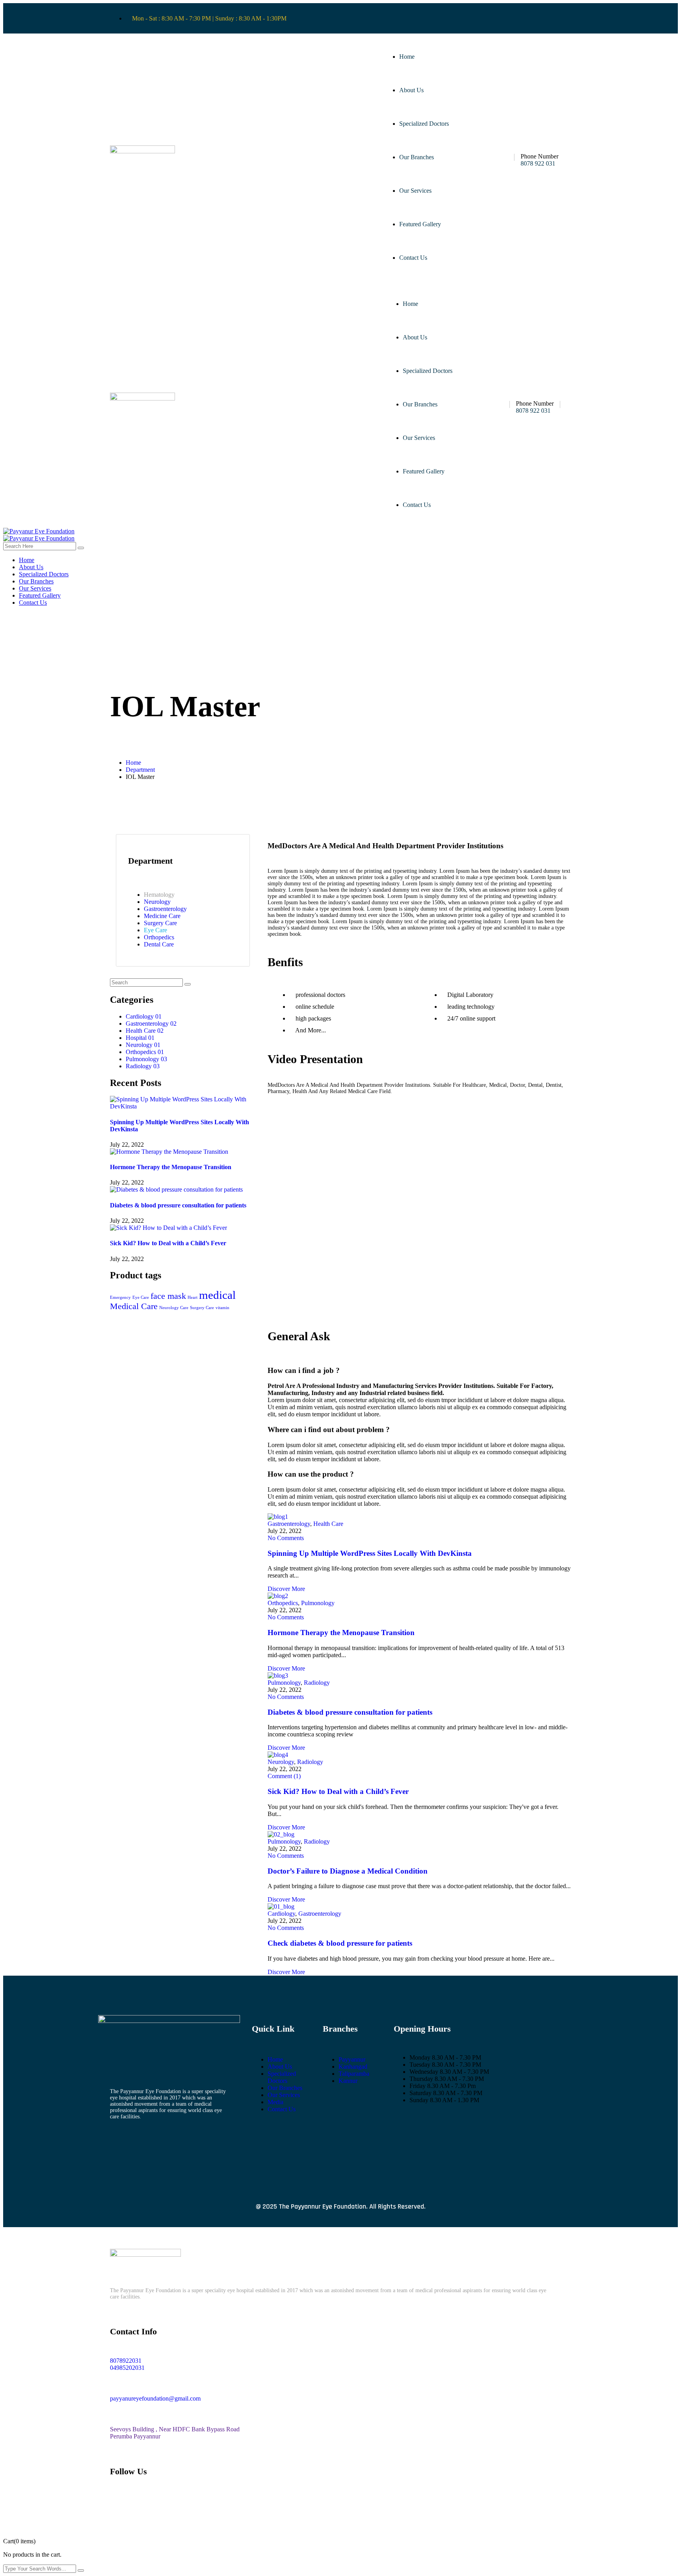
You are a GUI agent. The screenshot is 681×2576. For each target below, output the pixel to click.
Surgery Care (202, 1308)
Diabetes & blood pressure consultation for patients (178, 1205)
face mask (168, 1296)
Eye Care (141, 1297)
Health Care (328, 1524)
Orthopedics (283, 1603)
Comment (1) (284, 1776)
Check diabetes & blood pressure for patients (340, 1943)
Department (140, 770)
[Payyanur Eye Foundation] (39, 531)
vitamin (222, 1308)
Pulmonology (318, 1603)
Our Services (415, 191)
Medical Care (134, 1306)
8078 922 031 (538, 163)
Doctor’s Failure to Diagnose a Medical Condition (348, 1871)
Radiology (317, 1683)
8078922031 (126, 2361)
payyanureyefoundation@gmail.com (155, 2398)
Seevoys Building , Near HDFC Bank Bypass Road (175, 2429)
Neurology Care (174, 1308)
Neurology (281, 1762)
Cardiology (281, 1914)
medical (217, 1295)
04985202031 (127, 2368)
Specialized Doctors (424, 124)
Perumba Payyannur (135, 2436)
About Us (411, 90)
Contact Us (413, 258)
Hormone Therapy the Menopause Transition (171, 1167)
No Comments (286, 1538)
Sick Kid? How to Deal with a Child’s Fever (168, 1243)
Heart (193, 1297)
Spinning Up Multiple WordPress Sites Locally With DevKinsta (370, 1553)
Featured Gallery (420, 224)
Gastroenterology (289, 1524)
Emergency (120, 1297)
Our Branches (417, 157)
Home (407, 57)
